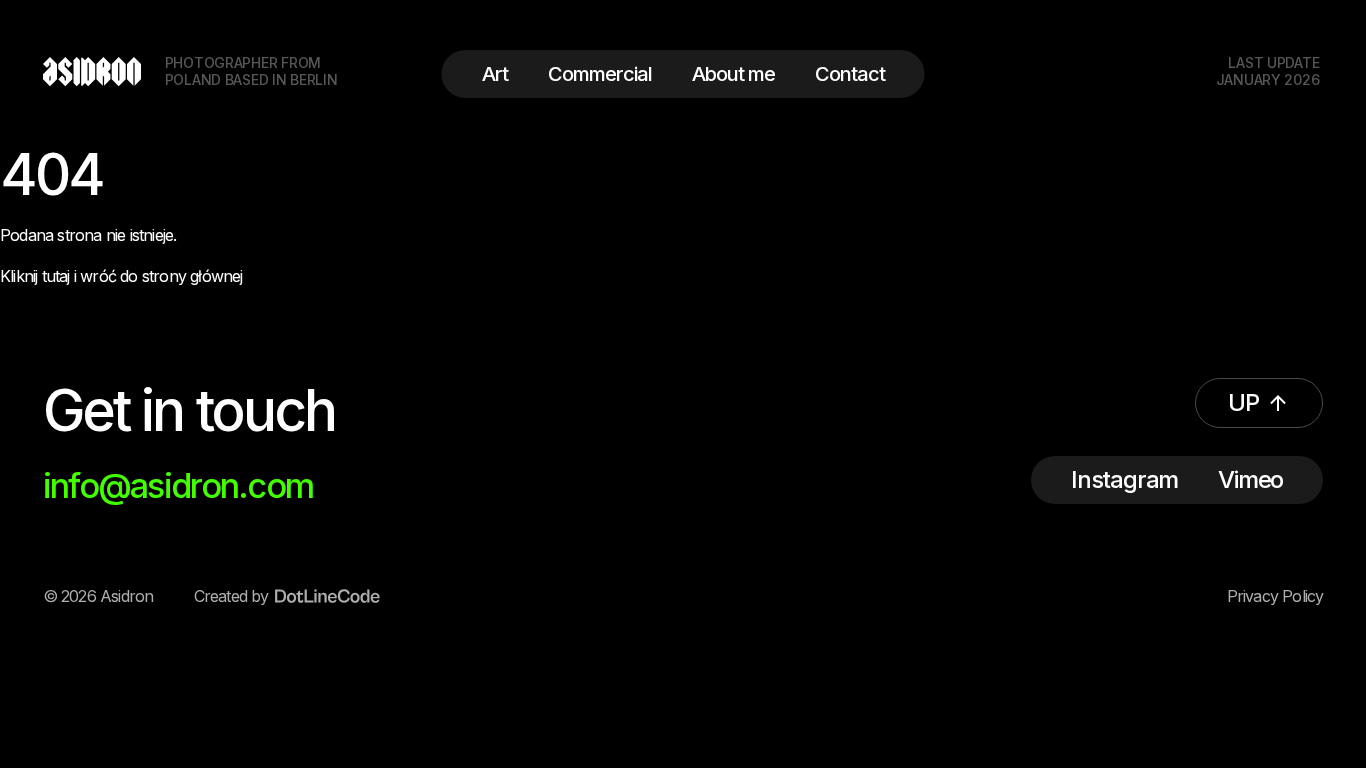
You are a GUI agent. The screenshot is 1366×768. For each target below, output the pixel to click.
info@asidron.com (178, 486)
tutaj (56, 276)
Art (495, 74)
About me (733, 74)
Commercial (600, 74)
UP (1243, 402)
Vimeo (1250, 479)
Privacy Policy (1275, 596)
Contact (850, 74)
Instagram (1124, 479)
